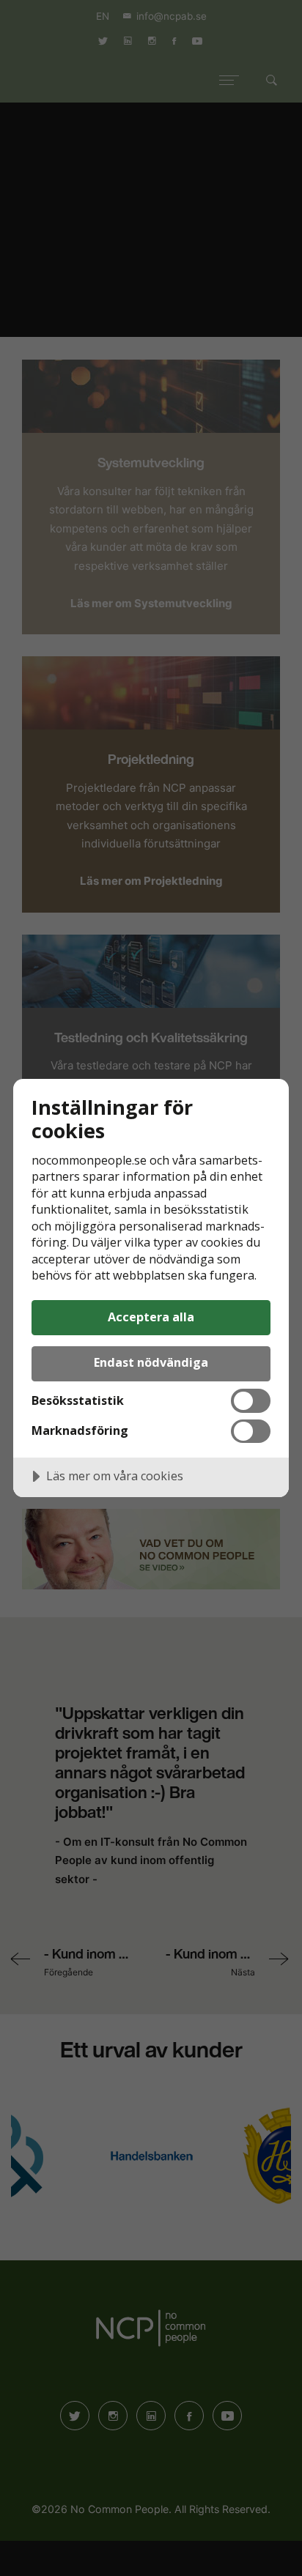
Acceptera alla (151, 1317)
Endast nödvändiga (151, 1362)
